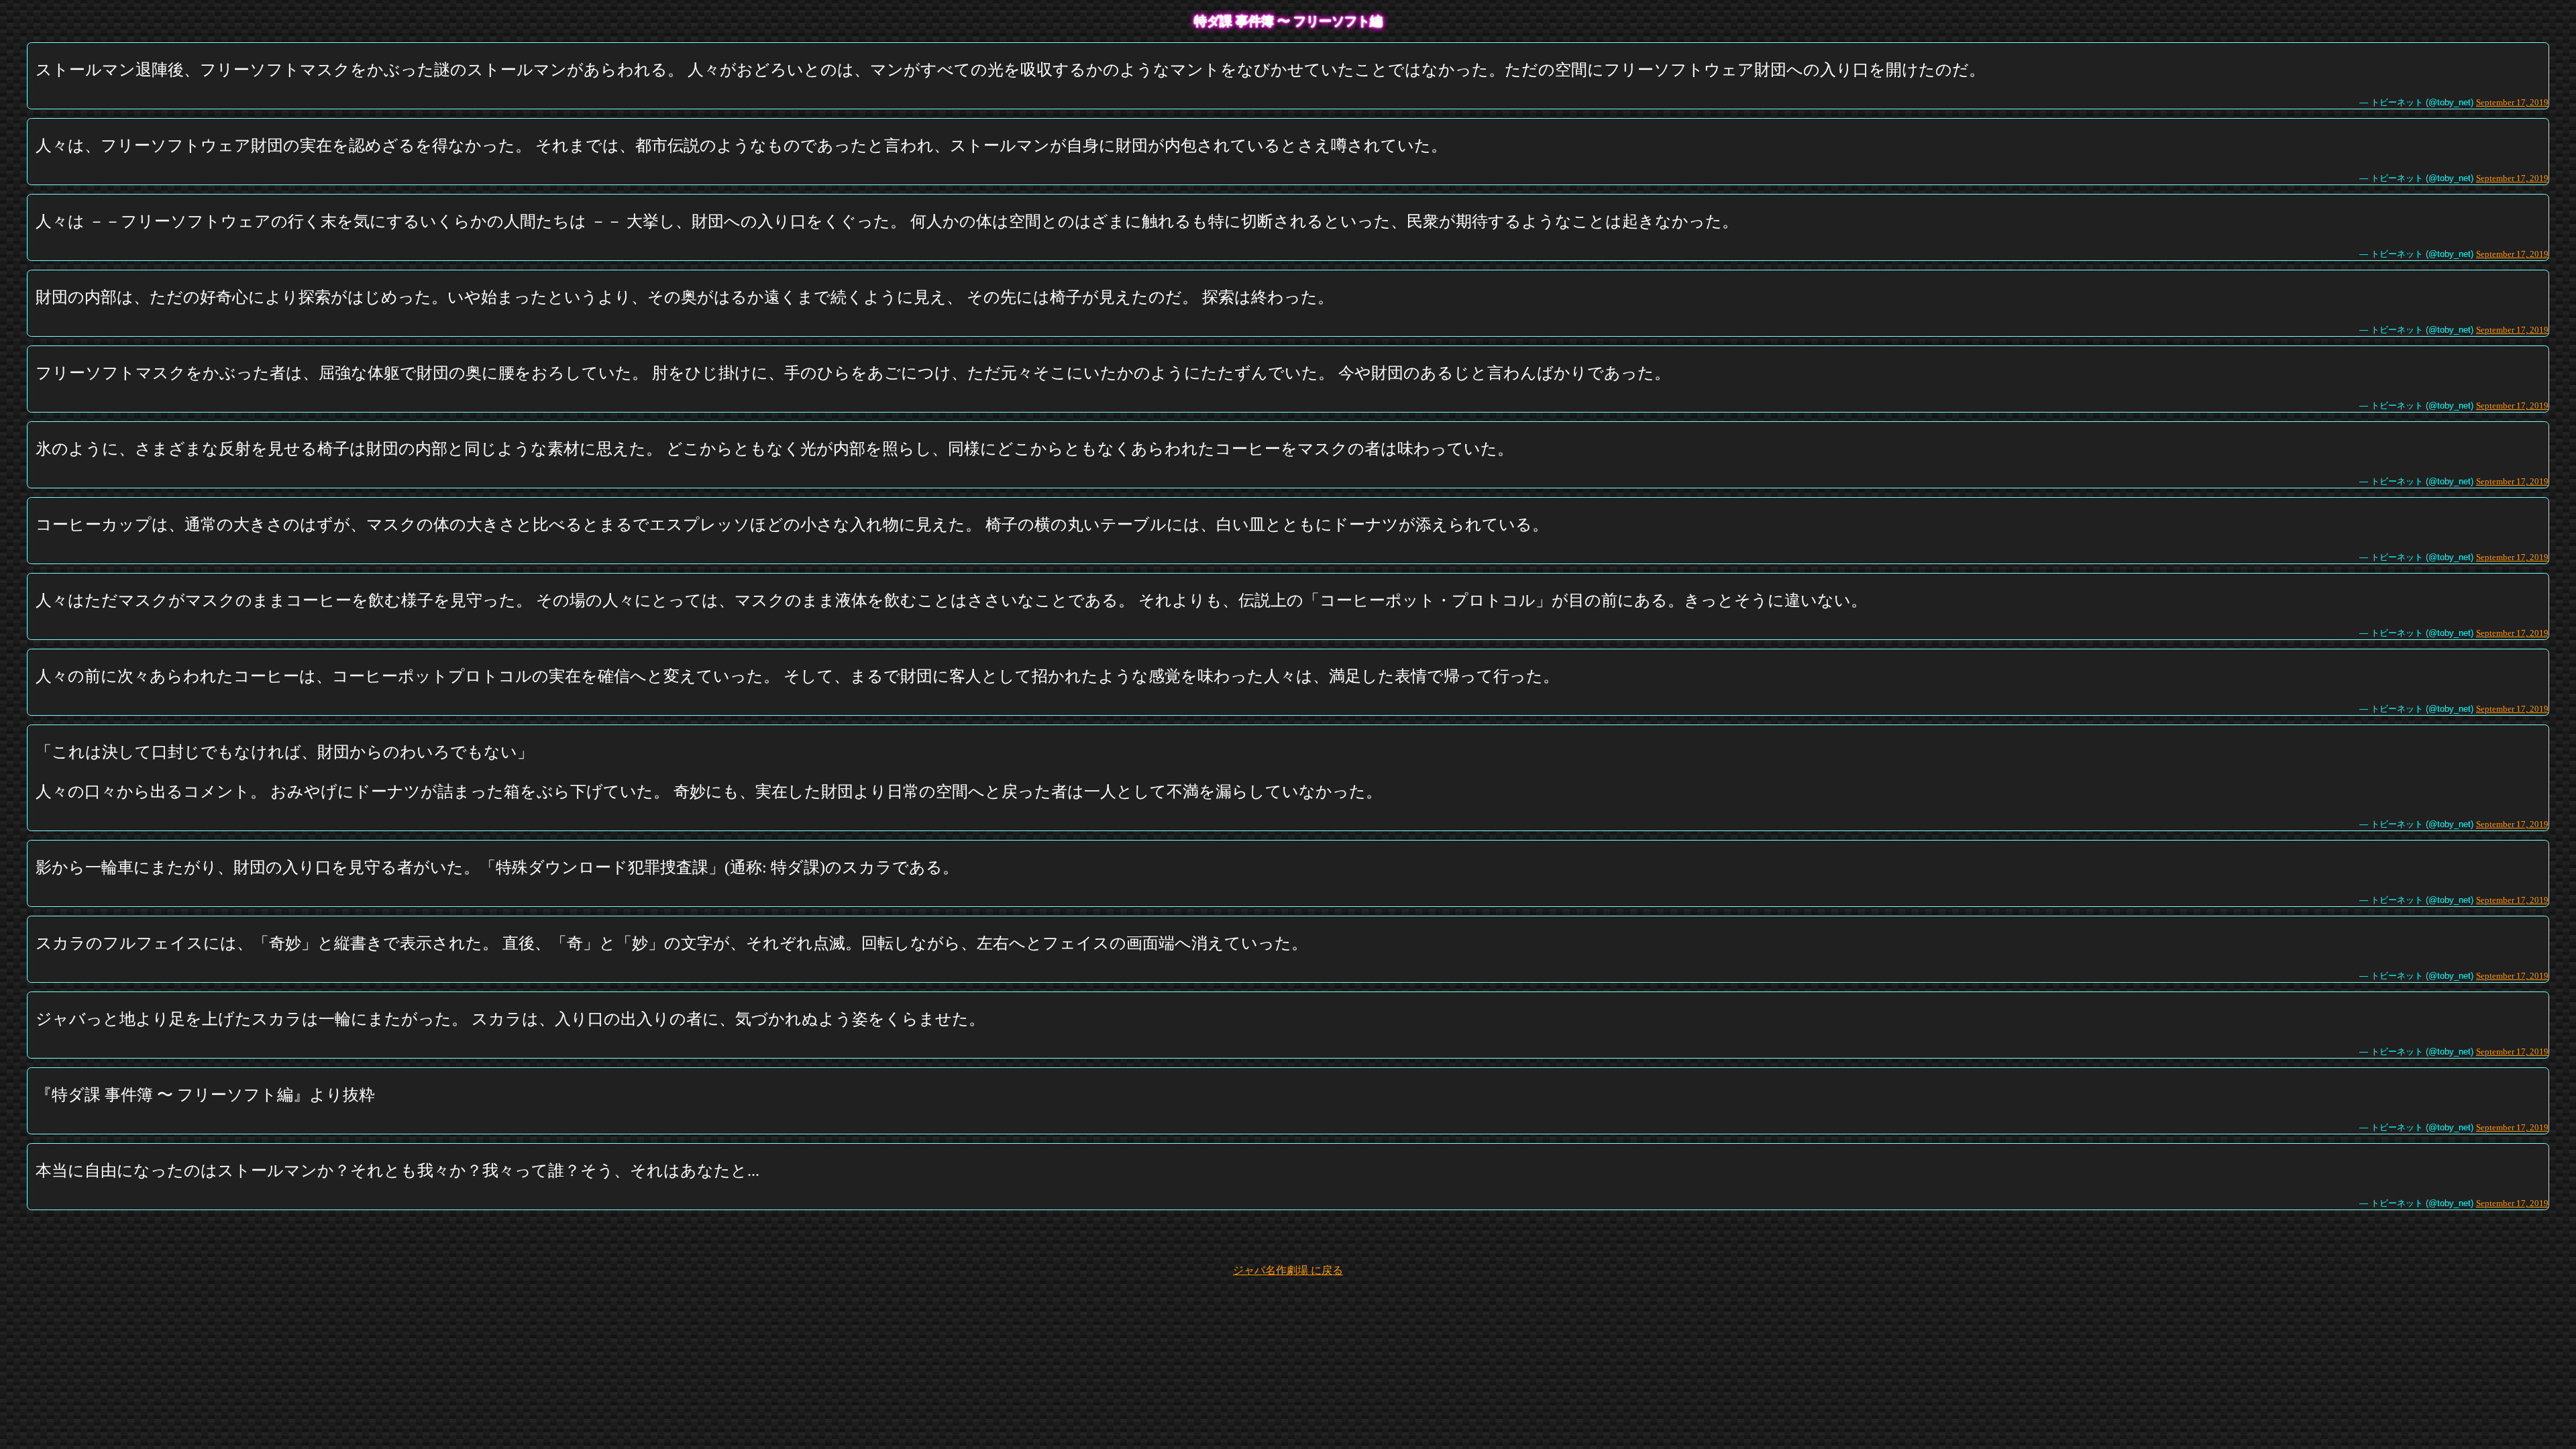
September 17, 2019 (2512, 102)
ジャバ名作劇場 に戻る (1288, 1270)
